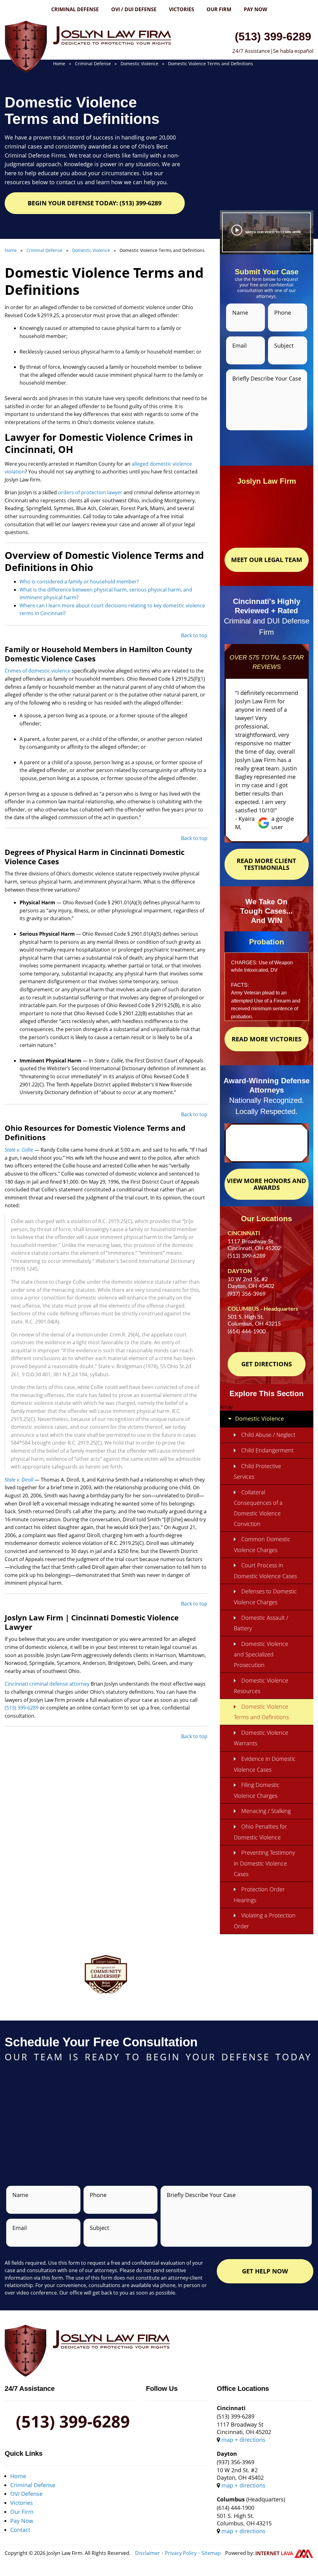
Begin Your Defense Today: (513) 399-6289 (95, 203)
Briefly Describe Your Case (267, 378)
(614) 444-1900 (247, 1332)
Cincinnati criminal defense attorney (47, 1684)
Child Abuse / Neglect (268, 1435)
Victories (182, 9)
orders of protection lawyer (90, 492)
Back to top (194, 635)
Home (18, 2476)
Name (240, 313)
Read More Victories (267, 1039)
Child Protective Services (257, 1471)
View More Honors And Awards (266, 1184)
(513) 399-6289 (273, 36)
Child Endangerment (267, 1450)
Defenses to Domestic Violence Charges (265, 1597)
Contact (20, 2530)
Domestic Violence (259, 1418)
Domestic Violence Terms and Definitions (261, 1712)
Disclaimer (148, 2553)
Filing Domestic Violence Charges (257, 1790)
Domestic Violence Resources (261, 1686)
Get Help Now (265, 2271)
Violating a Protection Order (265, 1921)
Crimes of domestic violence (38, 671)
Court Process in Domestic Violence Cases (265, 1571)
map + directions (243, 2440)
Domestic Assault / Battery (261, 1623)
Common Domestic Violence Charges (262, 1544)
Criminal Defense (75, 9)
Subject (284, 345)
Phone (283, 313)
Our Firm (219, 9)
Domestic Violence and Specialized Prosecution (261, 1654)
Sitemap (211, 2553)
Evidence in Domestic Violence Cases (265, 1764)
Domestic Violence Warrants (261, 1738)
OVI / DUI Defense (134, 9)
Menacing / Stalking (266, 1811)
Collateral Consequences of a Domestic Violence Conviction (258, 1508)
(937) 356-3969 (247, 1294)
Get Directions (267, 1364)
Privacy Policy (181, 2553)
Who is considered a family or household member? (79, 582)
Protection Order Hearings (259, 1895)
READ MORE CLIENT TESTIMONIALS (266, 864)
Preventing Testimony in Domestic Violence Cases (264, 1863)
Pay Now (255, 9)
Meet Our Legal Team (267, 560)
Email (240, 345)
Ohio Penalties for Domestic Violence (260, 1832)
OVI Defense (26, 2494)
